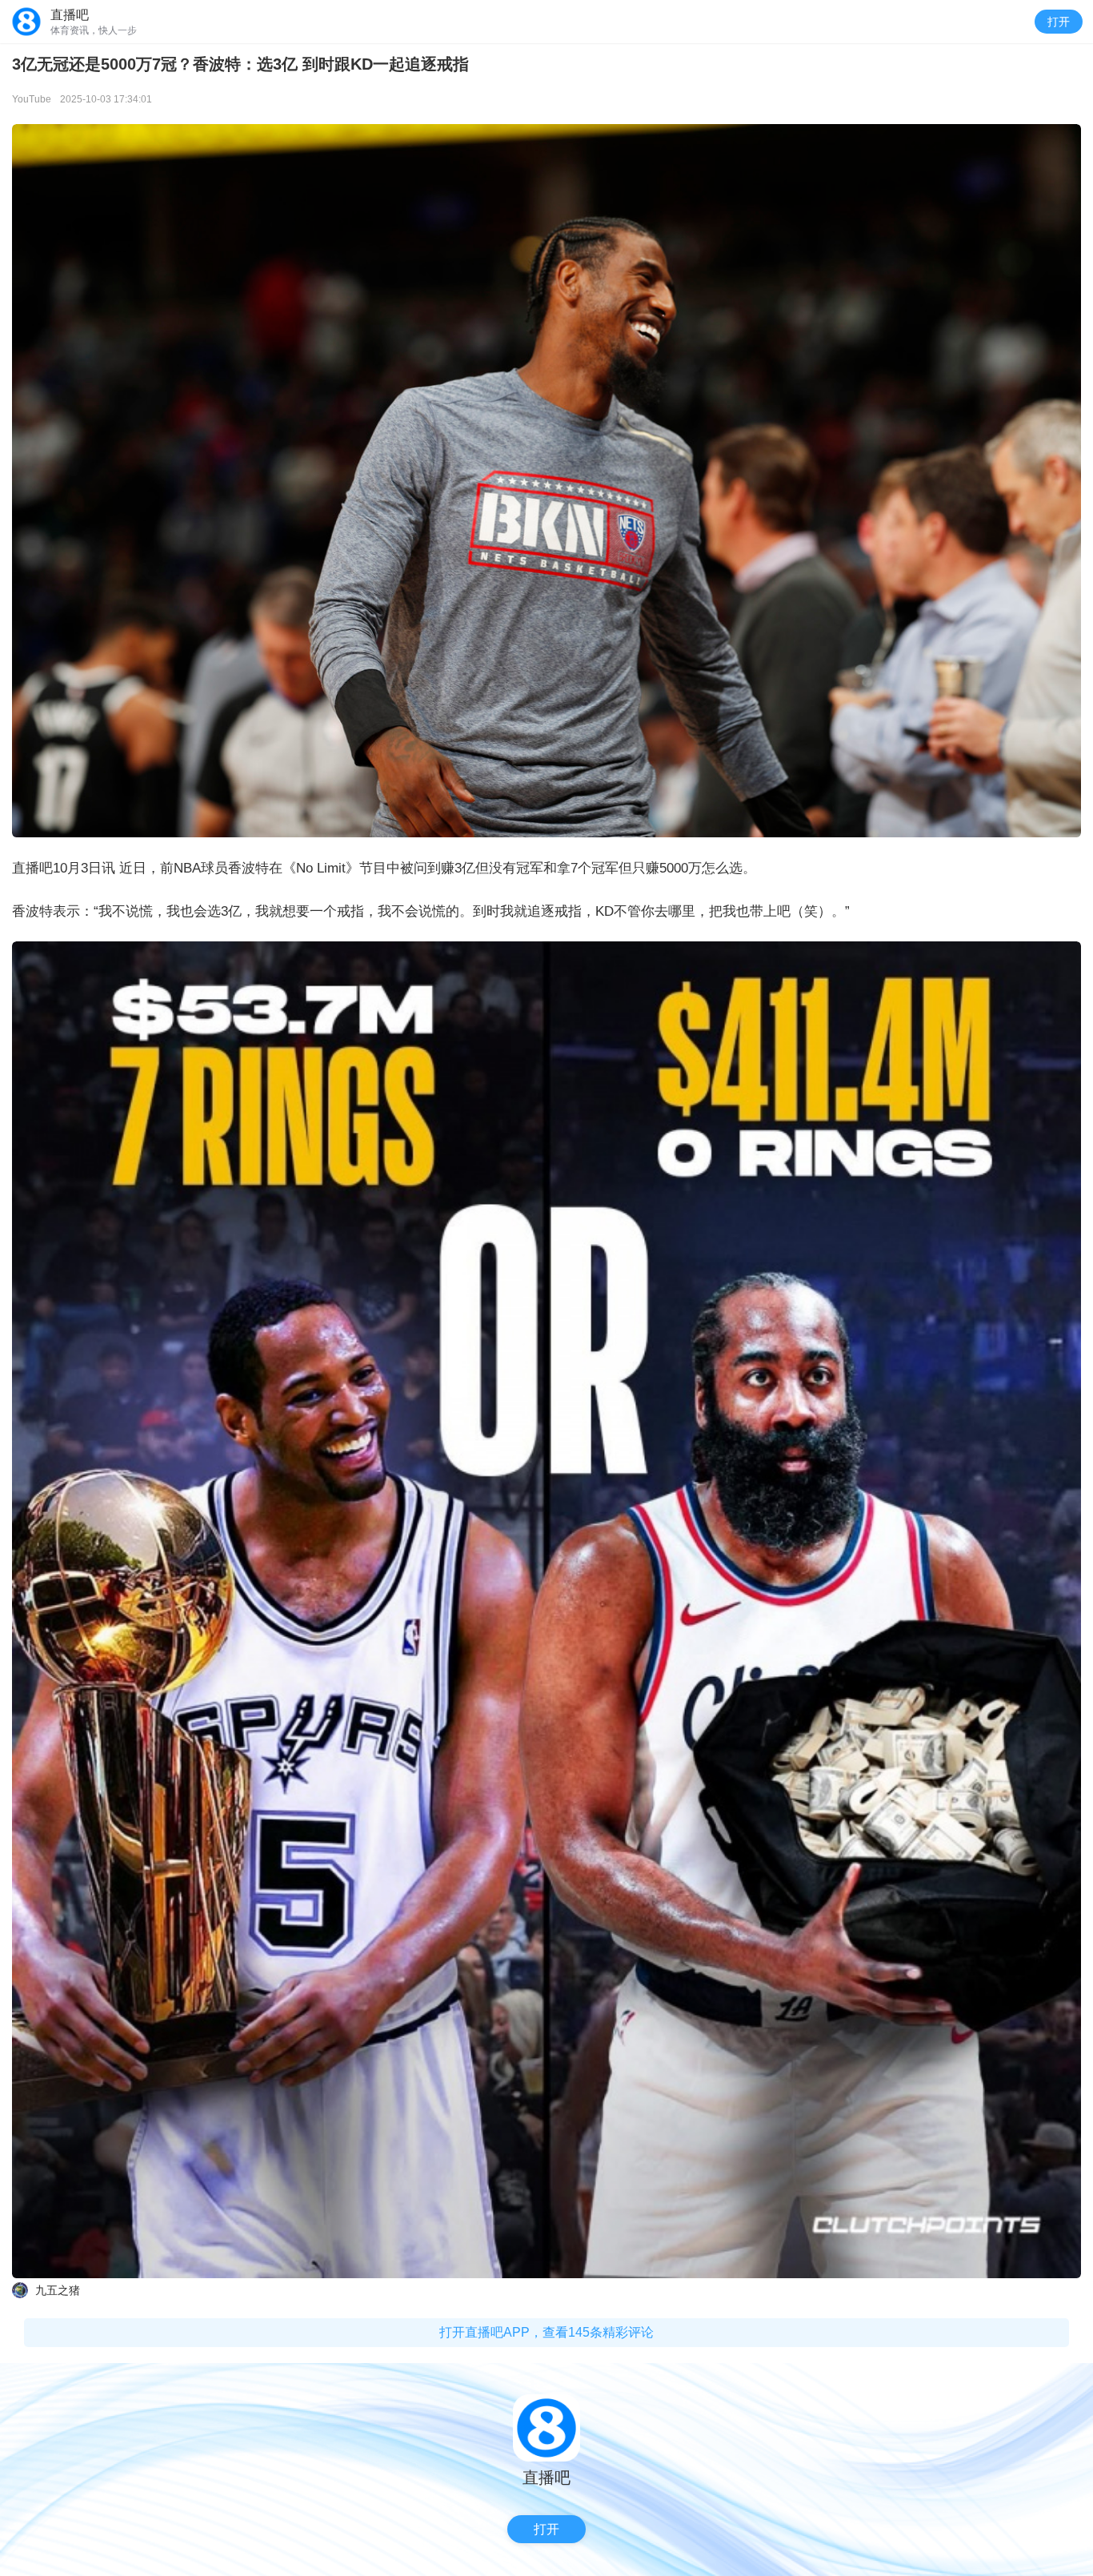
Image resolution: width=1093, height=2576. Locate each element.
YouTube (32, 99)
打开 (1059, 22)
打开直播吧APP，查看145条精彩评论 (546, 2332)
